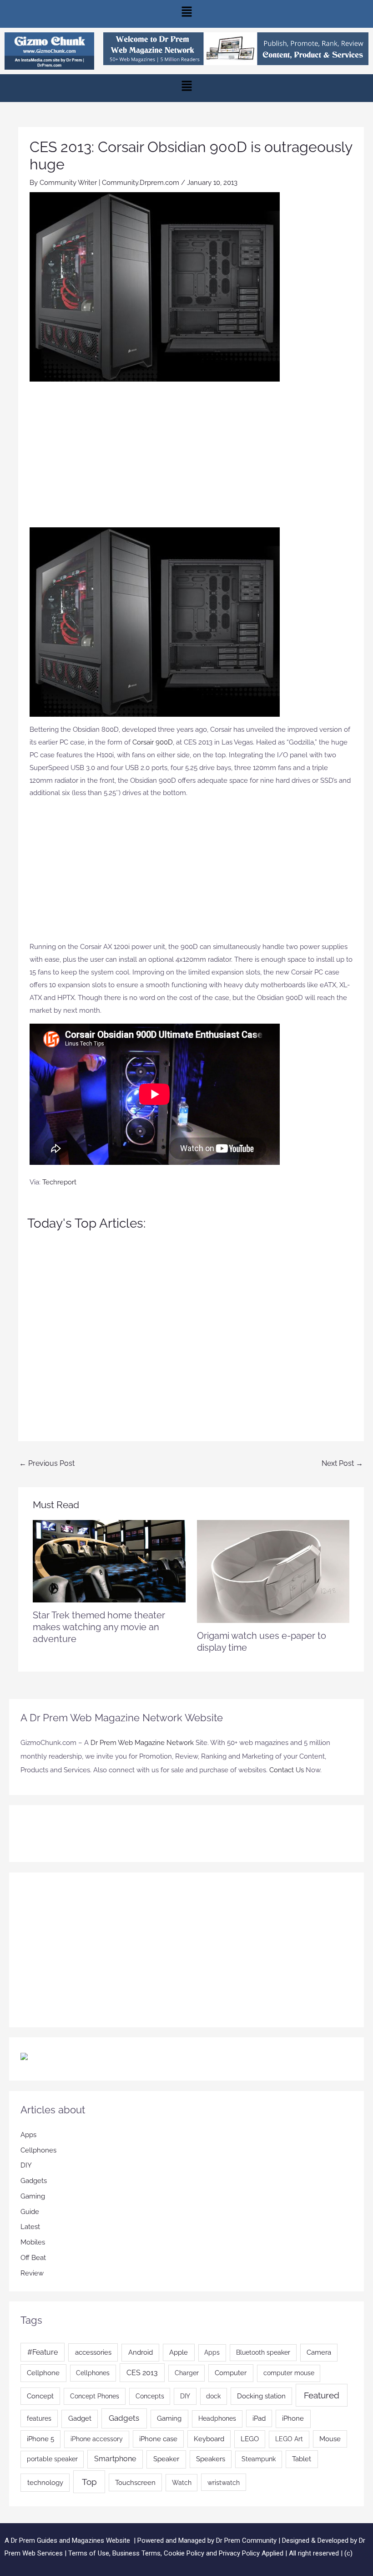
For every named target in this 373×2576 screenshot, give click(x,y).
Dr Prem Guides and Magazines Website (71, 2540)
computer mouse (289, 2373)
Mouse (330, 2439)
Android (141, 2352)
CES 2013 (142, 2373)
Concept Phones (95, 2396)
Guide (30, 2212)
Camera (319, 2352)
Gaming (33, 2196)
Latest (30, 2227)
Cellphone (43, 2373)
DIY (26, 2165)
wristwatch (224, 2482)
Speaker (166, 2459)
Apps (28, 2135)
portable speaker (52, 2459)
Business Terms (136, 2553)
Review (32, 2273)
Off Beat (33, 2258)
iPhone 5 (40, 2439)
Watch (182, 2483)
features (39, 2418)
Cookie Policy (185, 2553)
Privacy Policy (239, 2553)
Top (89, 2482)
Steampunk (259, 2459)
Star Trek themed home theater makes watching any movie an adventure (99, 1627)
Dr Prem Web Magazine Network (142, 1743)
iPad (259, 2418)
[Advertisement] (191, 459)
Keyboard (209, 2439)
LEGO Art (289, 2439)
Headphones (217, 2418)
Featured (322, 2395)
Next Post (342, 1463)
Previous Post (47, 1463)
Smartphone (115, 2459)
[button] (186, 14)
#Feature (43, 2352)
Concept (40, 2396)
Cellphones (38, 2150)
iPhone (293, 2418)
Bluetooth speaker (263, 2352)
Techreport (59, 1182)
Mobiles (33, 2242)
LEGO (250, 2439)
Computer (231, 2373)
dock (213, 2396)
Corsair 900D (153, 742)
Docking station (261, 2396)
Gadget (80, 2418)
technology (45, 2483)
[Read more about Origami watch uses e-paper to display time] (273, 1571)
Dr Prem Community (246, 2540)
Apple (179, 2352)
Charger (187, 2373)
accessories (93, 2352)
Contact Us (287, 1770)
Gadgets (34, 2181)
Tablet (302, 2459)
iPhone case (158, 2439)
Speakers (211, 2459)
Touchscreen (135, 2482)
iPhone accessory (97, 2439)
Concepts (150, 2396)
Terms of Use (89, 2553)
